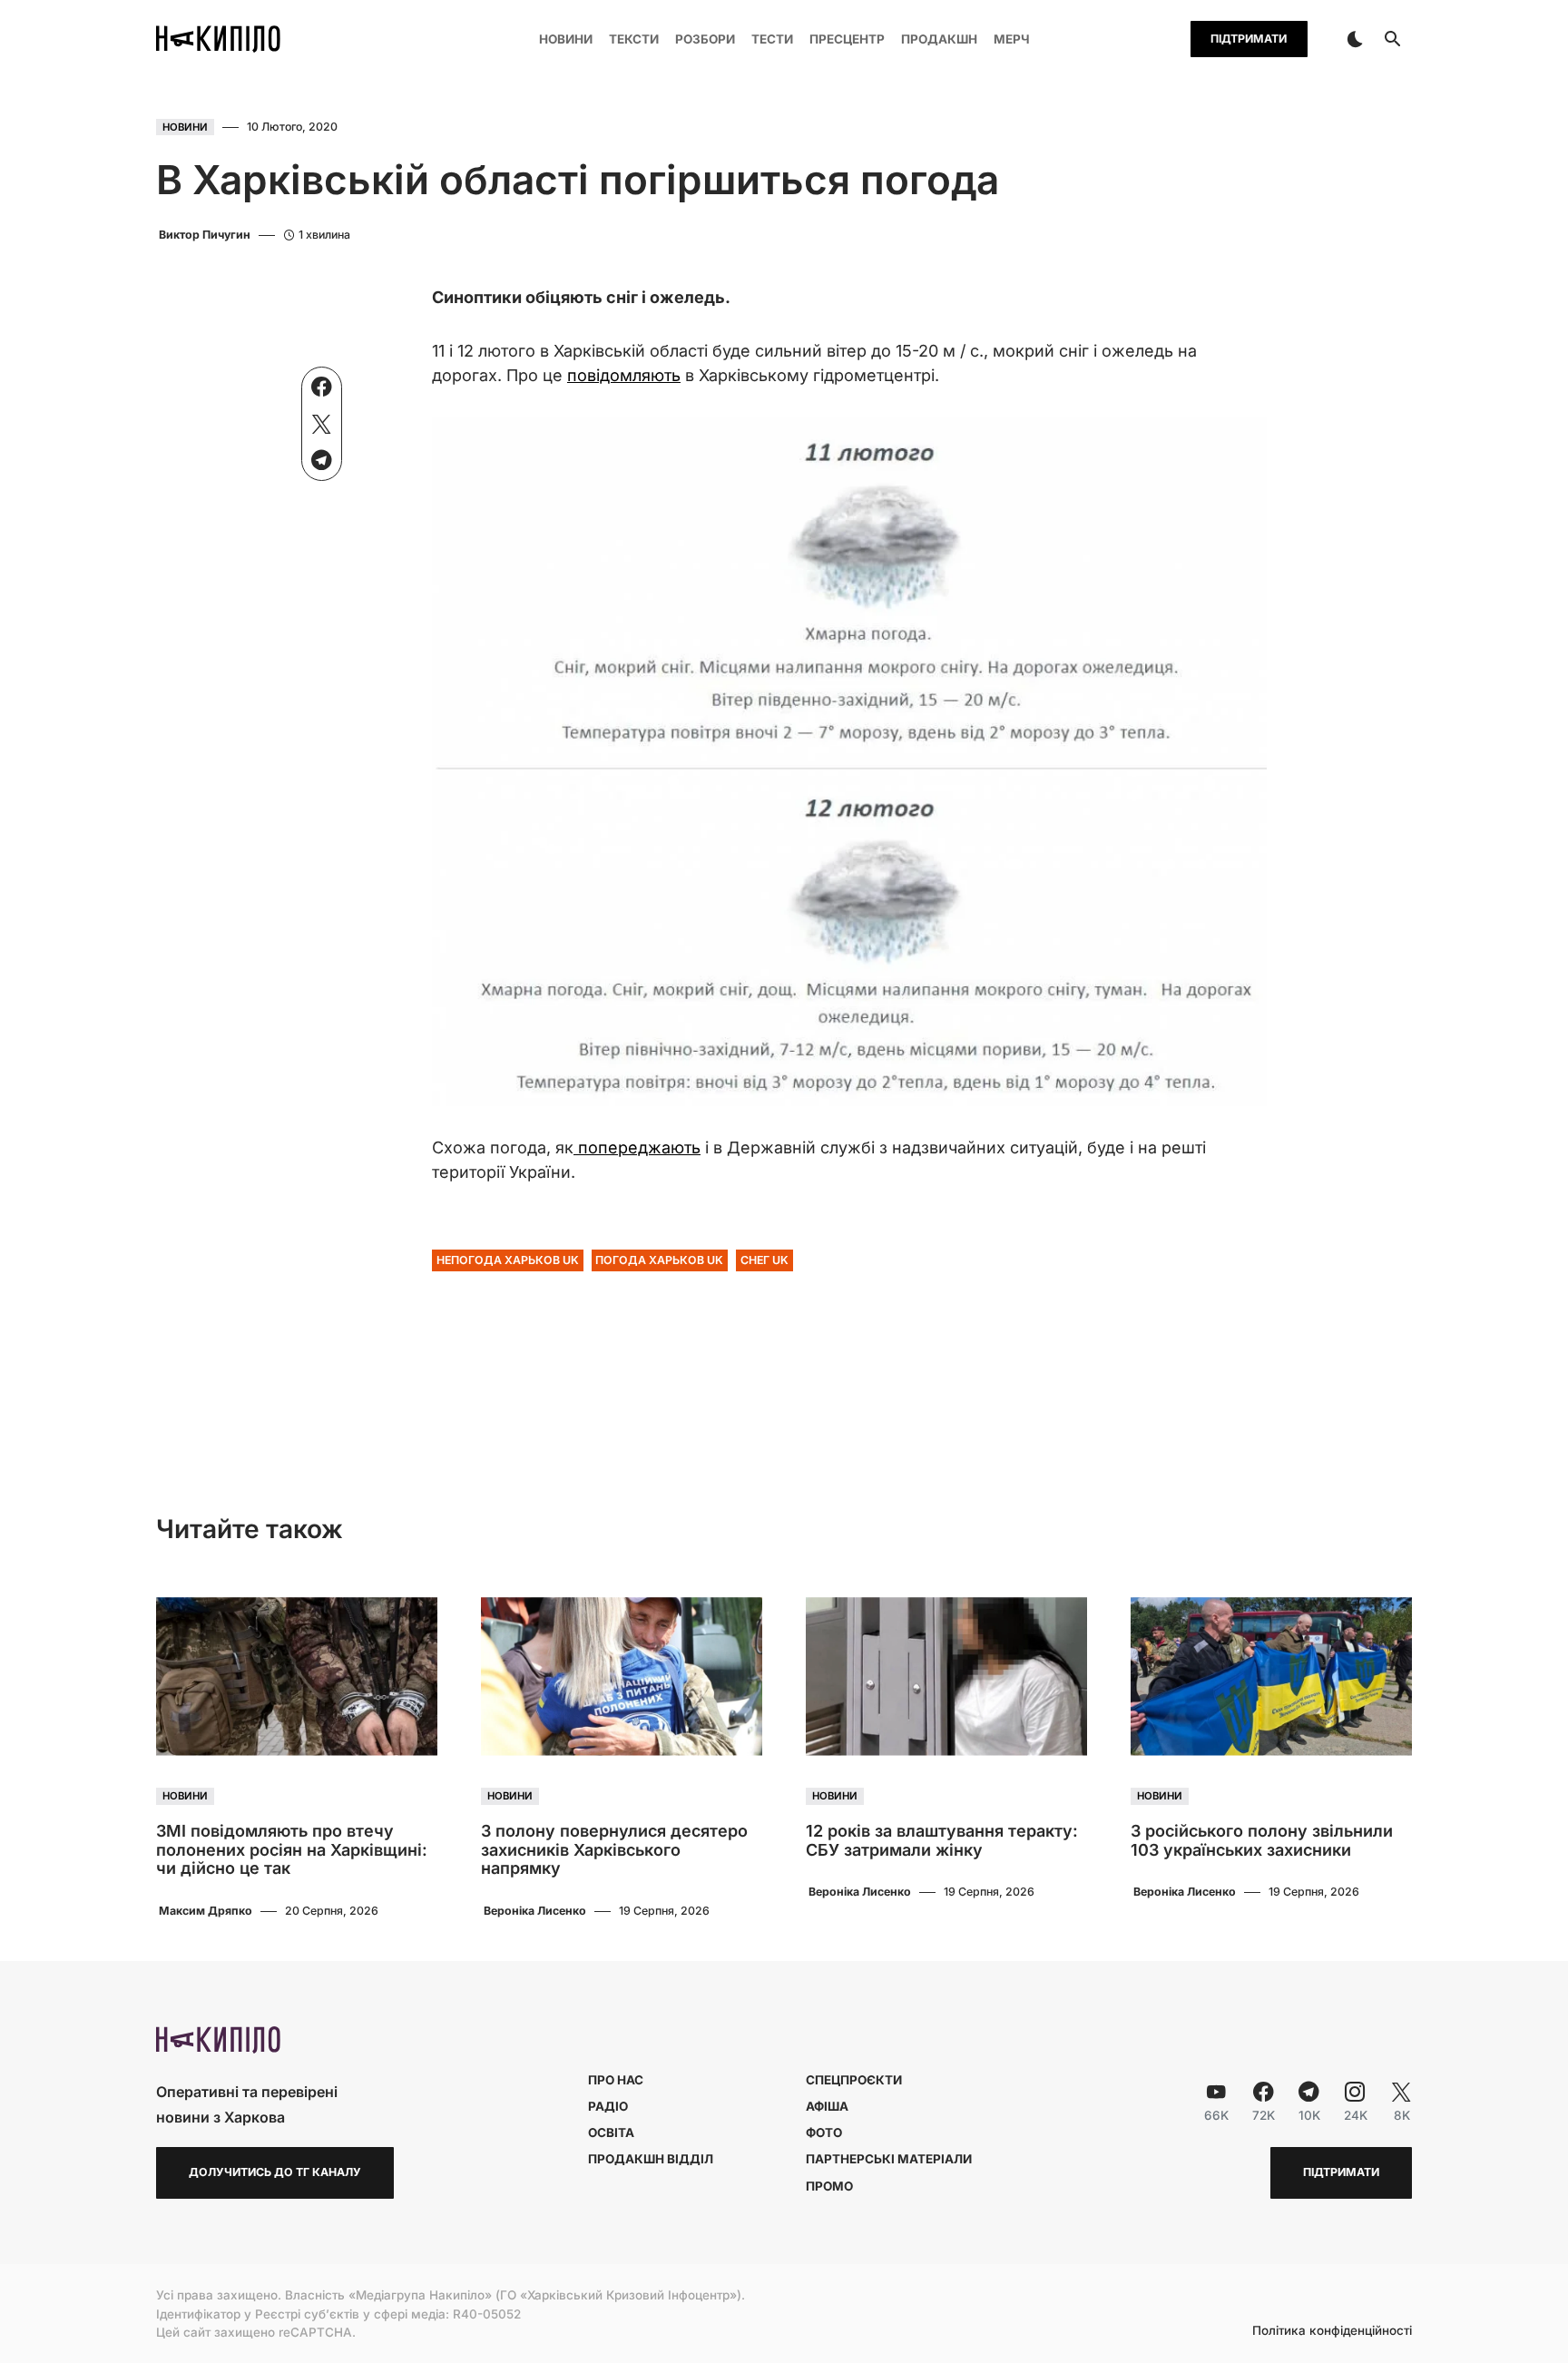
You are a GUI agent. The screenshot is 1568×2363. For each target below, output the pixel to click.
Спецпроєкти (854, 2080)
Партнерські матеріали (889, 2159)
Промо (829, 2186)
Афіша (827, 2106)
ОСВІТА (611, 2133)
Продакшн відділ (651, 2159)
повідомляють (624, 375)
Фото (824, 2133)
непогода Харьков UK (508, 1260)
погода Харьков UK (659, 1260)
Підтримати (1249, 39)
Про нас (616, 2080)
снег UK (764, 1260)
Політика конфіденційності (1332, 2331)
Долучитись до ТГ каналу (275, 2172)
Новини (185, 127)
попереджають (637, 1147)
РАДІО (608, 2106)
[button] (1355, 39)
